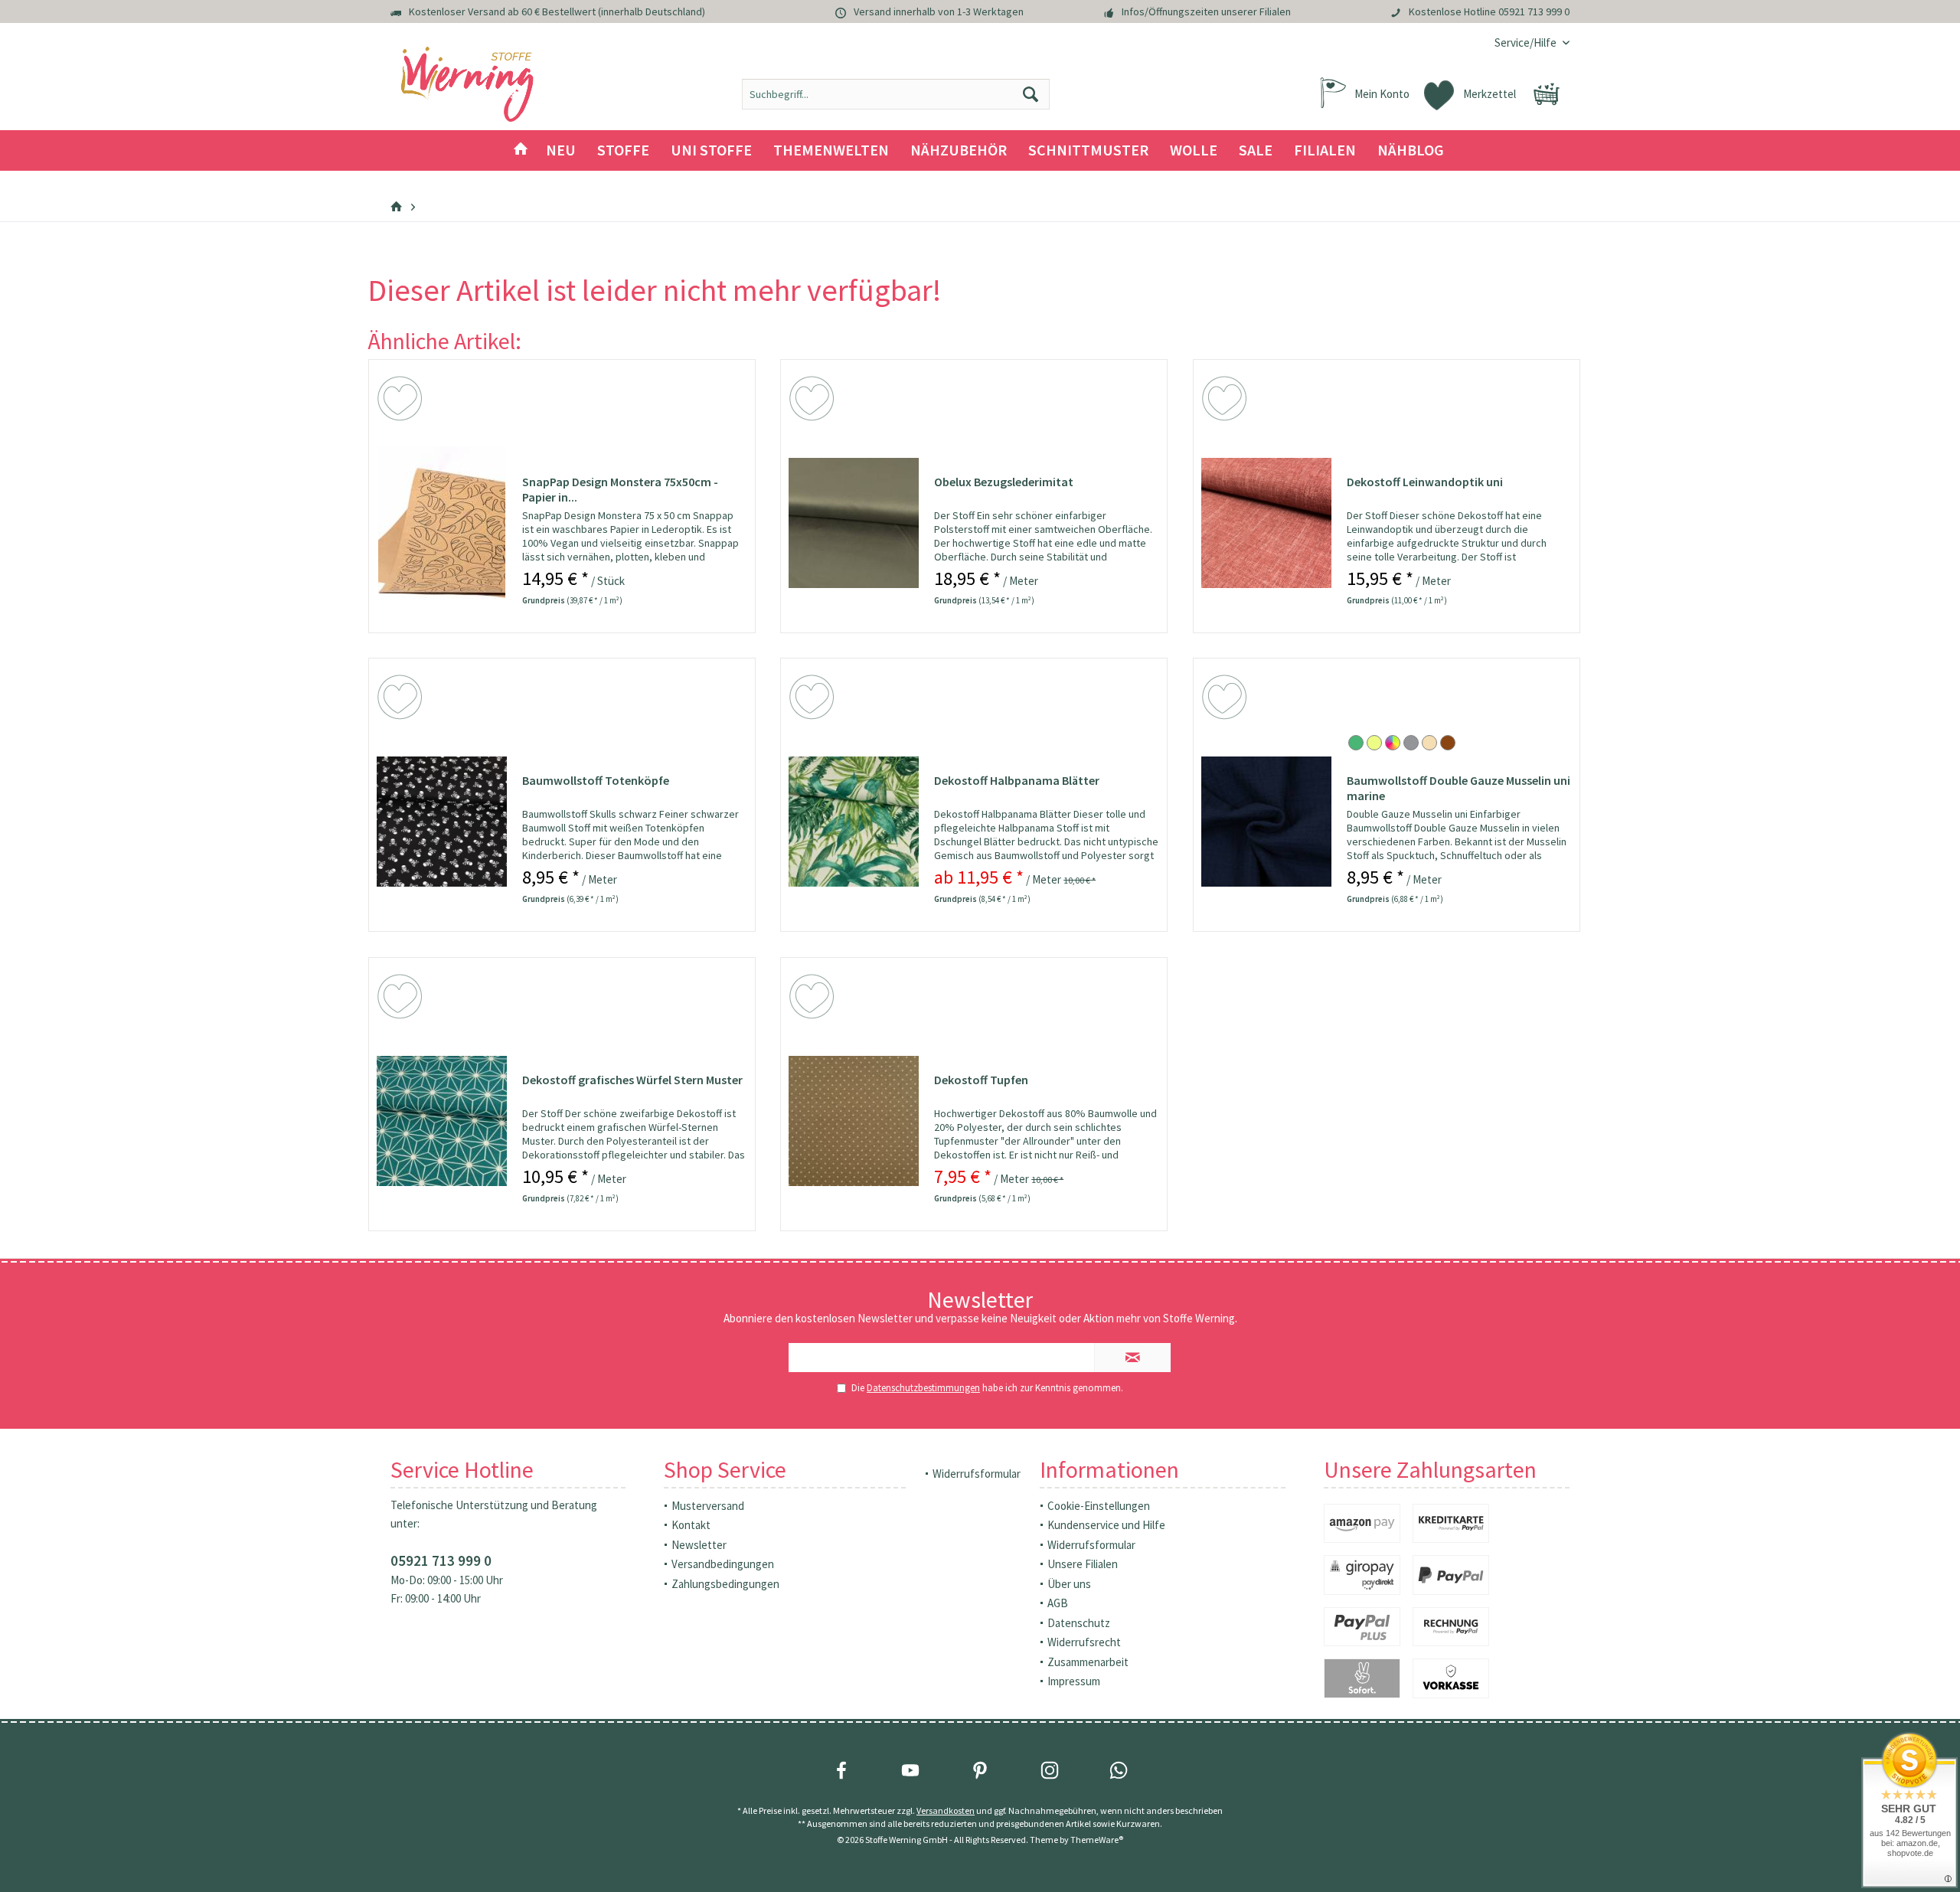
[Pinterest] (980, 1770)
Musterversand (708, 1506)
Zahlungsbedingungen (725, 1584)
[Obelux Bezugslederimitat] (854, 523)
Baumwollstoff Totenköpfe (596, 780)
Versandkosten (946, 1810)
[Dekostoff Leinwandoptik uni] (1266, 523)
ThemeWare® (1097, 1840)
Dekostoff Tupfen (981, 1080)
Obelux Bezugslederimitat (1004, 482)
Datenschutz (1079, 1623)
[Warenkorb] (1547, 94)
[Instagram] (1050, 1770)
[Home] (521, 150)
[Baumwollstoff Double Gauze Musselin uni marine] (1266, 822)
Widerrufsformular (977, 1474)
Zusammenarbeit (1088, 1662)
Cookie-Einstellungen (1099, 1506)
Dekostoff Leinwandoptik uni (1425, 482)
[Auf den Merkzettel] (402, 401)
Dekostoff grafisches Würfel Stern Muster (632, 1080)
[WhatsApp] (1119, 1770)
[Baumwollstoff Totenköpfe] (442, 822)
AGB (1058, 1603)
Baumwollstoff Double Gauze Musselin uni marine (1459, 788)
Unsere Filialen (1083, 1564)
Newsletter (699, 1545)
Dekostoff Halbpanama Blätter (1017, 780)
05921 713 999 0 (1534, 11)
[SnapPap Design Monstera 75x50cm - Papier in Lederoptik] (442, 523)
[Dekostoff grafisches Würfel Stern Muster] (442, 1121)
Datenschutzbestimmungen (923, 1388)
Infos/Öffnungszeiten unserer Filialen (1206, 11)
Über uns (1069, 1584)
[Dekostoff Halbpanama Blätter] (854, 822)
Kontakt (691, 1525)
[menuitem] (1526, 42)
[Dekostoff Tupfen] (854, 1121)
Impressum (1074, 1681)
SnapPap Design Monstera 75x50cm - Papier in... (620, 489)
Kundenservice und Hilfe (1106, 1525)
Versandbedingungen (723, 1564)
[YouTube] (910, 1770)
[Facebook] (841, 1770)
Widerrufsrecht (1084, 1642)
